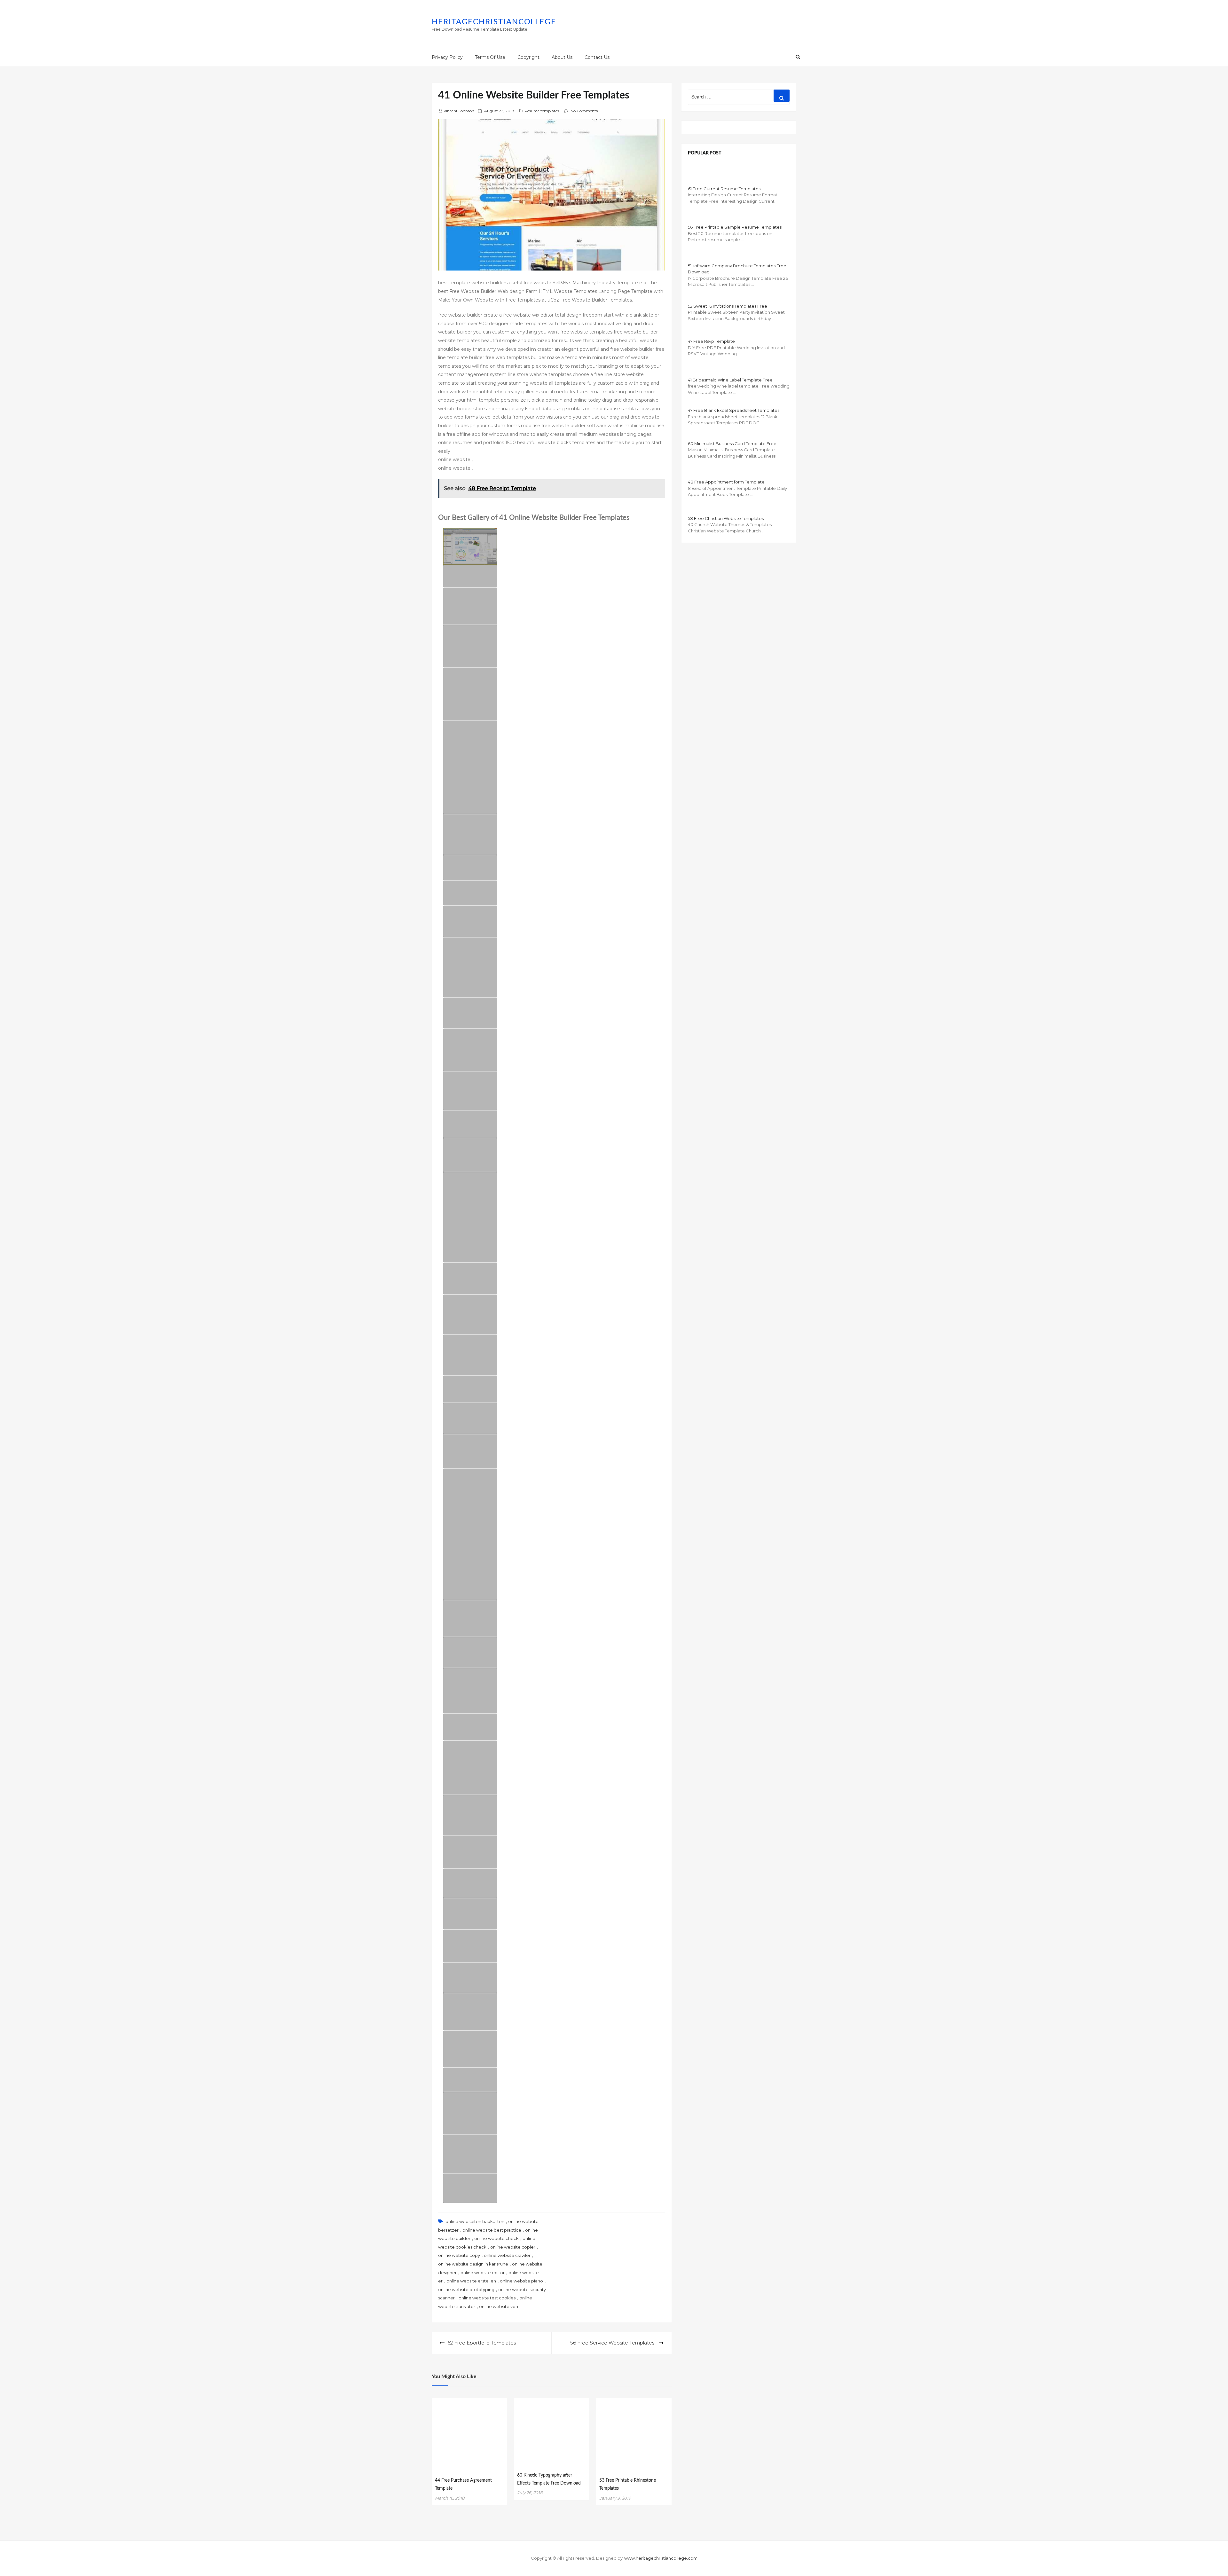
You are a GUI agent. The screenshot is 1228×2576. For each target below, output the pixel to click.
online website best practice (492, 2230)
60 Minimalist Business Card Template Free (732, 444)
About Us (562, 57)
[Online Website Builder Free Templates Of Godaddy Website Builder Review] (470, 1978)
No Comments (584, 111)
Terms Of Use (490, 57)
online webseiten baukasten (475, 2221)
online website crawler (507, 2255)
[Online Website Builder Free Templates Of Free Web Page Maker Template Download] (470, 2049)
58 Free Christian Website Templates (726, 518)
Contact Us (597, 57)
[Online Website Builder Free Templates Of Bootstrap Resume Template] (470, 1768)
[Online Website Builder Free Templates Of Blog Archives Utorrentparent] (470, 868)
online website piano (521, 2281)
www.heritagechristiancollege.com (661, 2558)
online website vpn (499, 2306)
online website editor (483, 2273)
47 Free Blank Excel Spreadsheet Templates (734, 410)
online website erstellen (471, 2281)
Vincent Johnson (459, 111)
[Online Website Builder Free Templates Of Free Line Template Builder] (470, 967)
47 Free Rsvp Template (711, 341)
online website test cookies (487, 2298)
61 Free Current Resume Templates (724, 189)
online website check (496, 2238)
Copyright (528, 57)
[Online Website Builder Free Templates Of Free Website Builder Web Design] (470, 1155)
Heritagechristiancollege (494, 22)
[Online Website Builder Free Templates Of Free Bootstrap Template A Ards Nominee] (470, 2154)
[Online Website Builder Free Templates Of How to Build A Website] (470, 1418)
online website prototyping (466, 2289)
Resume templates (542, 111)
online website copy (459, 2255)
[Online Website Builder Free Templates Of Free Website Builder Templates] (470, 576)
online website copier (513, 2247)
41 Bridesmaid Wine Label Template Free (730, 380)
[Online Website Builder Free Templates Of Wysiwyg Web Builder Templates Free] (470, 921)
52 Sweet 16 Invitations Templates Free (728, 306)
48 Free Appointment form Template (726, 482)
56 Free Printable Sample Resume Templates (735, 227)
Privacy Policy (447, 57)
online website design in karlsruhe (473, 2264)
